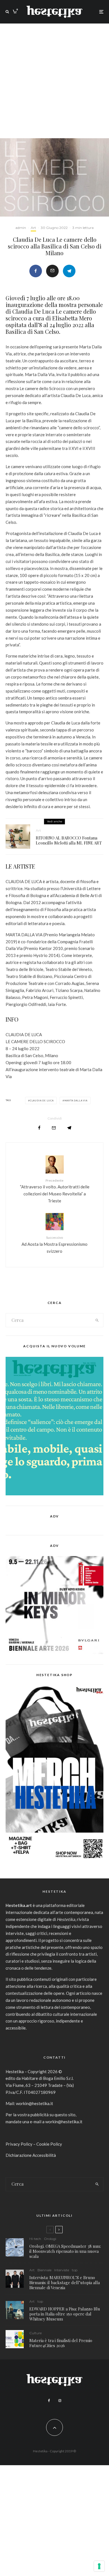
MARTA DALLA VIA (76, 1101)
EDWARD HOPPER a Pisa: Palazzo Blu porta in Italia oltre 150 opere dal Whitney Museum (65, 2314)
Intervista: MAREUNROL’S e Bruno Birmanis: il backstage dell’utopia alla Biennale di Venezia (65, 2282)
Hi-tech (35, 2239)
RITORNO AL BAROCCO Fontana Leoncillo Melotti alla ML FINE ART (69, 840)
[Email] (52, 271)
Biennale (44, 2270)
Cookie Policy (49, 2144)
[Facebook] (49, 2401)
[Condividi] (36, 271)
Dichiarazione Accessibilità (31, 2155)
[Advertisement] (54, 81)
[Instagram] (60, 2401)
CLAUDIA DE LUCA (42, 1101)
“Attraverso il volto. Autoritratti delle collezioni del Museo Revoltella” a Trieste (55, 1191)
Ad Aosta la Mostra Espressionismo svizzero (54, 1244)
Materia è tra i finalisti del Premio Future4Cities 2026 (61, 2343)
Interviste (62, 2270)
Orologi (50, 2239)
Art (33, 228)
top (75, 2270)
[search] (97, 1320)
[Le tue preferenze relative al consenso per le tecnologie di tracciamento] (99, 2566)
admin (21, 228)
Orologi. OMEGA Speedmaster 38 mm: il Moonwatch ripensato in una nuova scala (65, 2251)
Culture (35, 2333)
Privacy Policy (19, 2144)
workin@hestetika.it (35, 2103)
